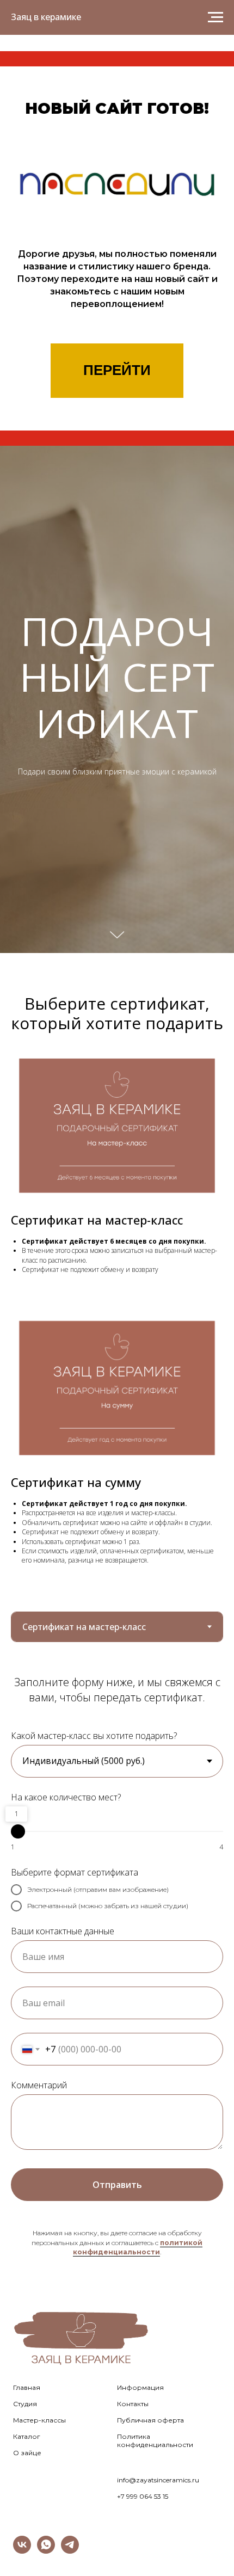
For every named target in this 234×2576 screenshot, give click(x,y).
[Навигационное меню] (215, 17)
